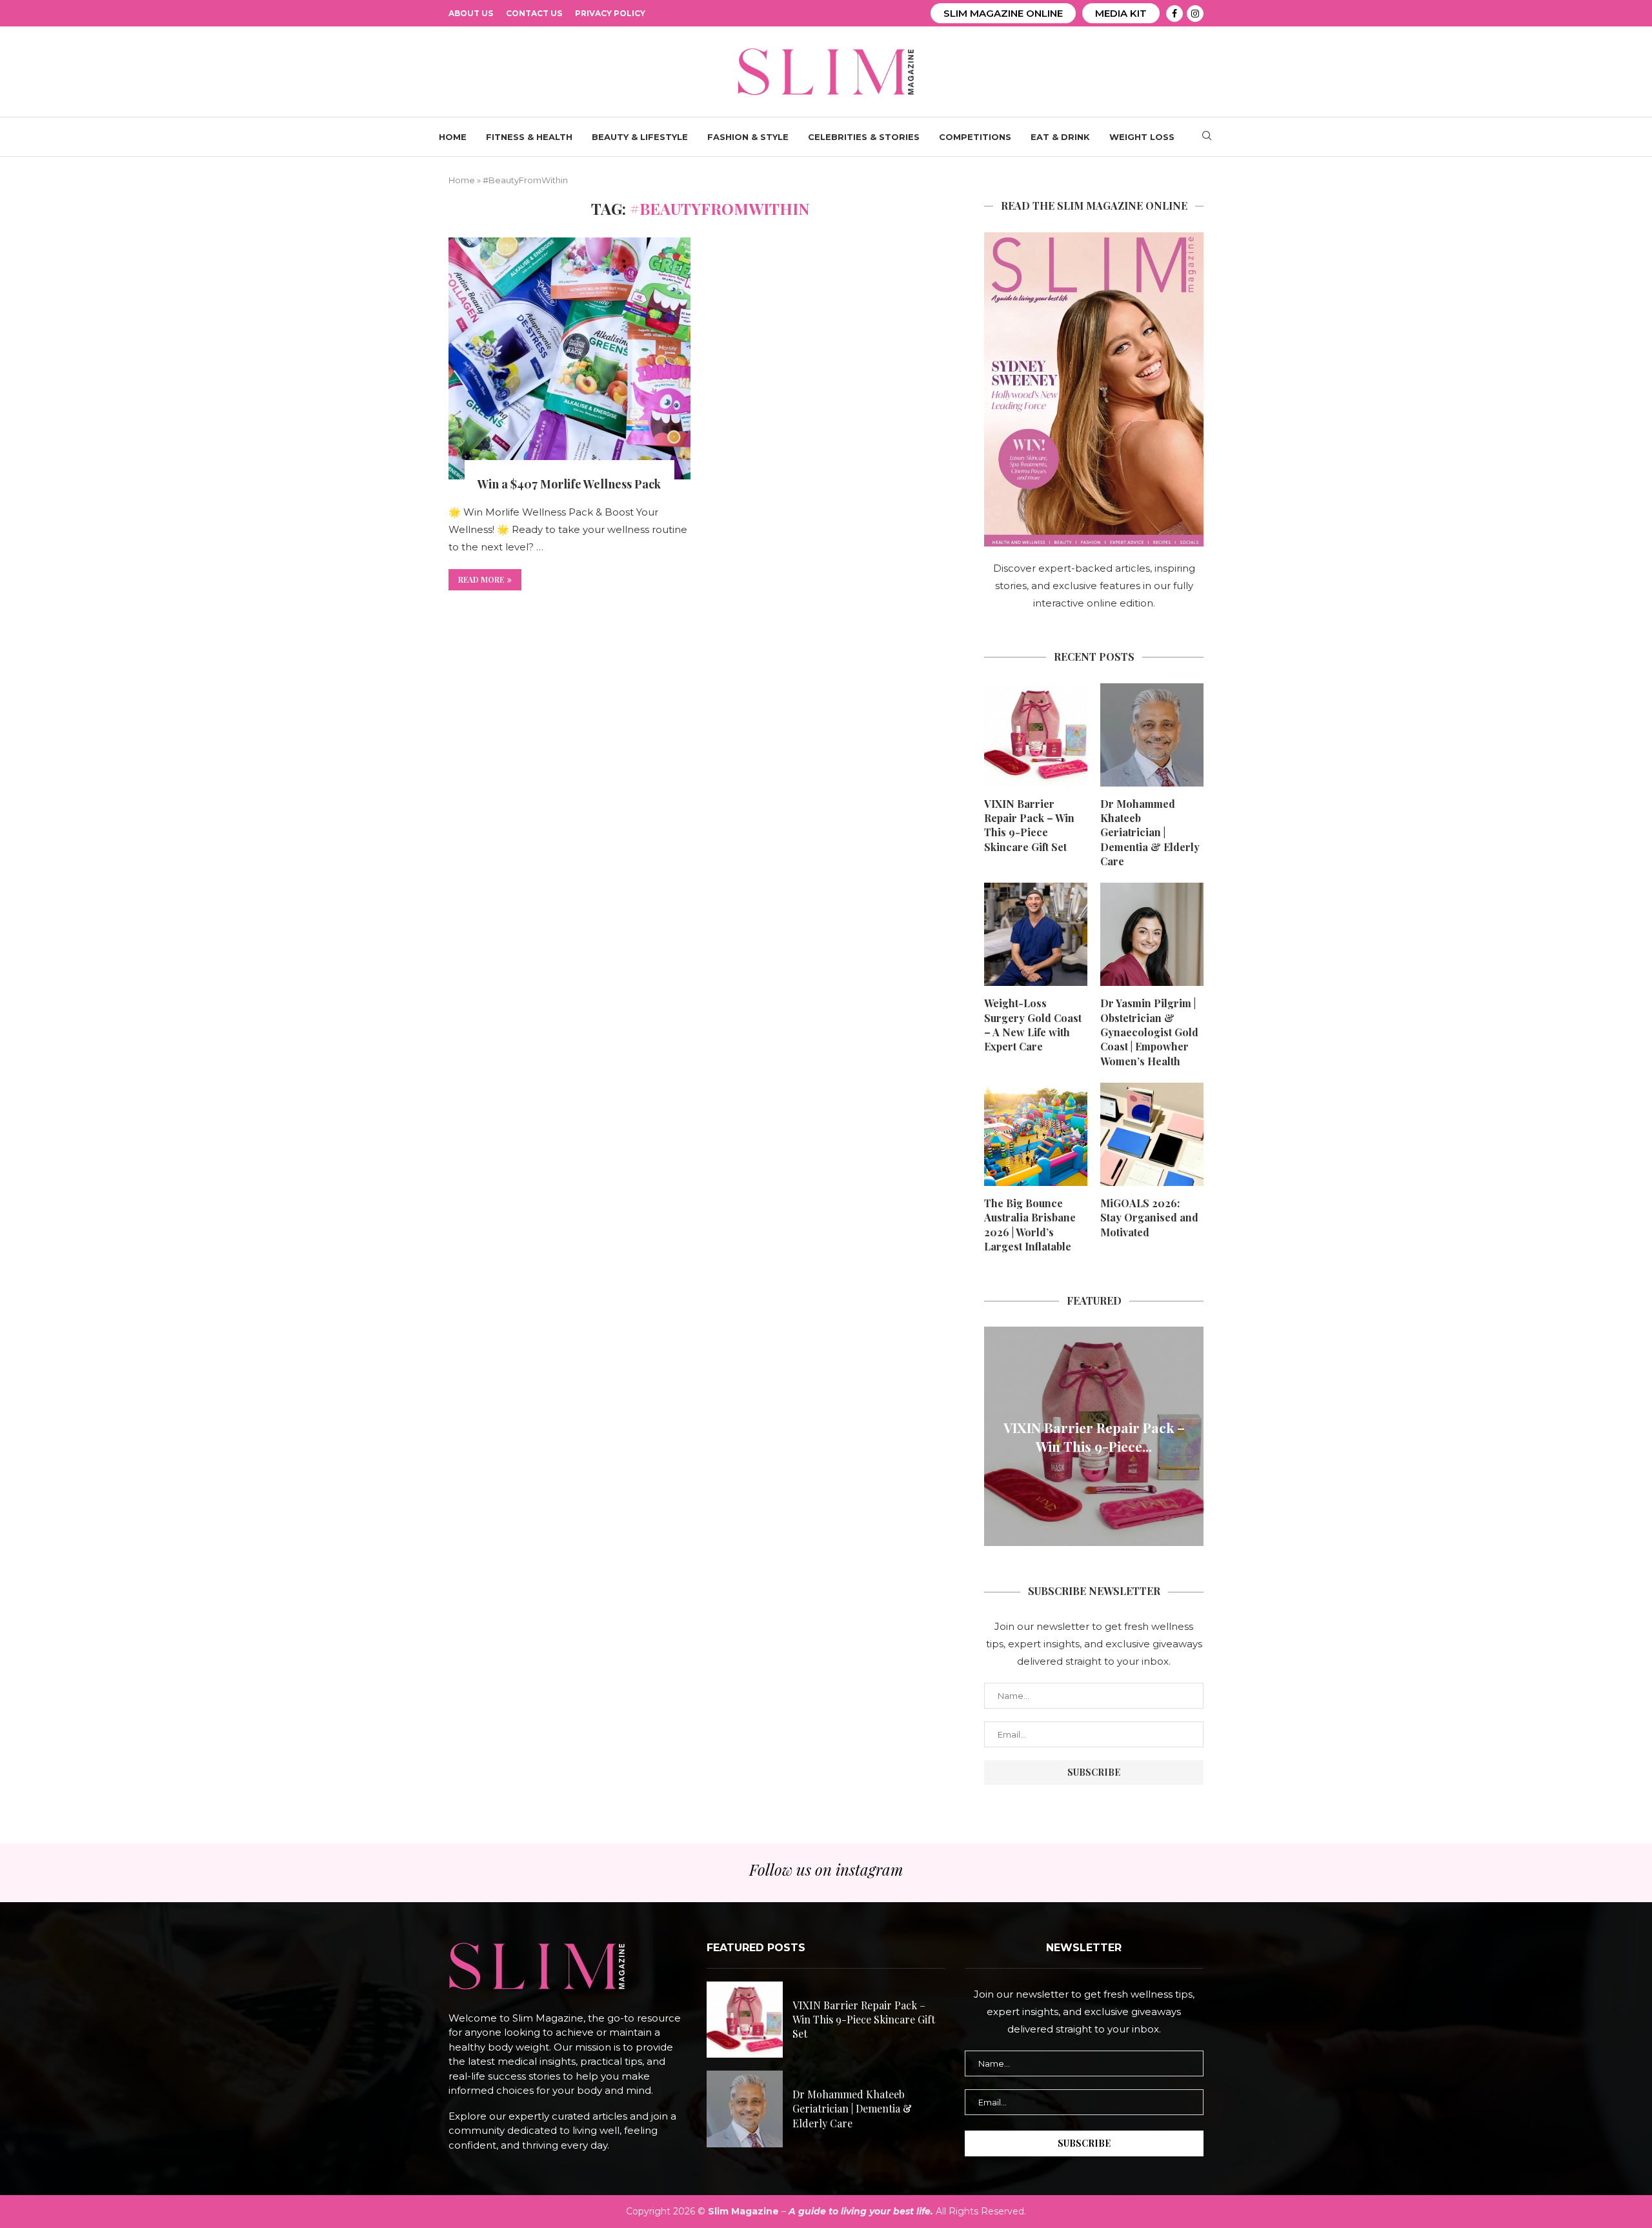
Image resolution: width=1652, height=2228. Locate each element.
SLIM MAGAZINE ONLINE (1003, 13)
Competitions (975, 137)
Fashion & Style (748, 137)
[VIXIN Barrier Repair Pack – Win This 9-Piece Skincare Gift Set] (1036, 735)
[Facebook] (1174, 14)
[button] (996, 1436)
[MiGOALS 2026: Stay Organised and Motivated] (1152, 1134)
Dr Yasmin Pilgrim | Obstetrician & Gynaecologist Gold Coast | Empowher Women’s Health (1149, 1032)
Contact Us (534, 13)
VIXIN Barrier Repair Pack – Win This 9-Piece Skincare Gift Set (1029, 825)
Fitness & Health (529, 137)
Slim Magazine (743, 2211)
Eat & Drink (1060, 137)
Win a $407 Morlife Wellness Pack (569, 484)
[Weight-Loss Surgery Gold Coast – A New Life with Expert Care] (1036, 934)
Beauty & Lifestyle (640, 137)
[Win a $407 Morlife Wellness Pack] (569, 358)
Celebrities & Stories (864, 137)
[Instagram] (1195, 14)
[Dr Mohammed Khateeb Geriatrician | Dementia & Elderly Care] (1152, 735)
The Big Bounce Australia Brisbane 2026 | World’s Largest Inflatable (1030, 1225)
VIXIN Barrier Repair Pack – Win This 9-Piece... (1094, 1436)
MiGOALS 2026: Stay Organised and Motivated (1149, 1218)
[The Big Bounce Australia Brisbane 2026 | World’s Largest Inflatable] (1036, 1134)
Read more (481, 579)
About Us (471, 13)
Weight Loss (1142, 137)
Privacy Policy (610, 13)
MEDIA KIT (1121, 13)
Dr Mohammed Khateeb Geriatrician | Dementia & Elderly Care (1150, 833)
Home (453, 137)
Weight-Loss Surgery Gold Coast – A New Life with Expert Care (1033, 1025)
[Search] (1207, 137)
